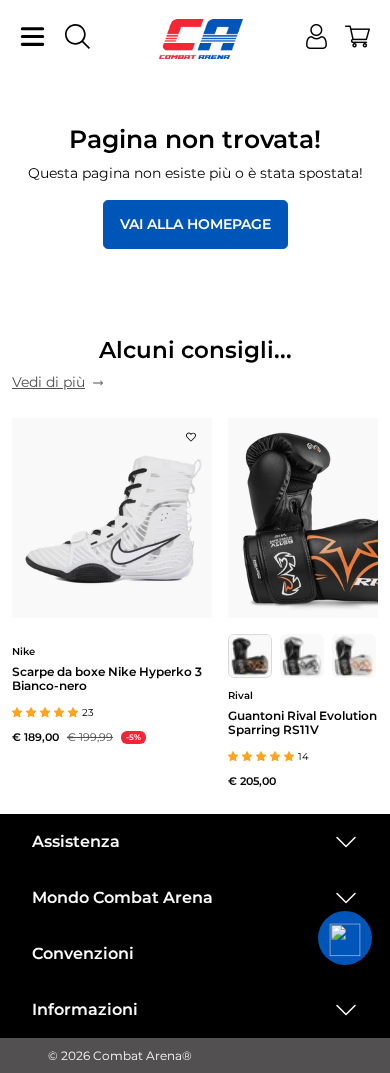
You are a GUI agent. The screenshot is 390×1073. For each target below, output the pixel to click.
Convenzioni (83, 953)
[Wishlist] (191, 431)
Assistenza (76, 841)
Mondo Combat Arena (122, 897)
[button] (345, 938)
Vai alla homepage (195, 224)
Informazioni (85, 1009)
